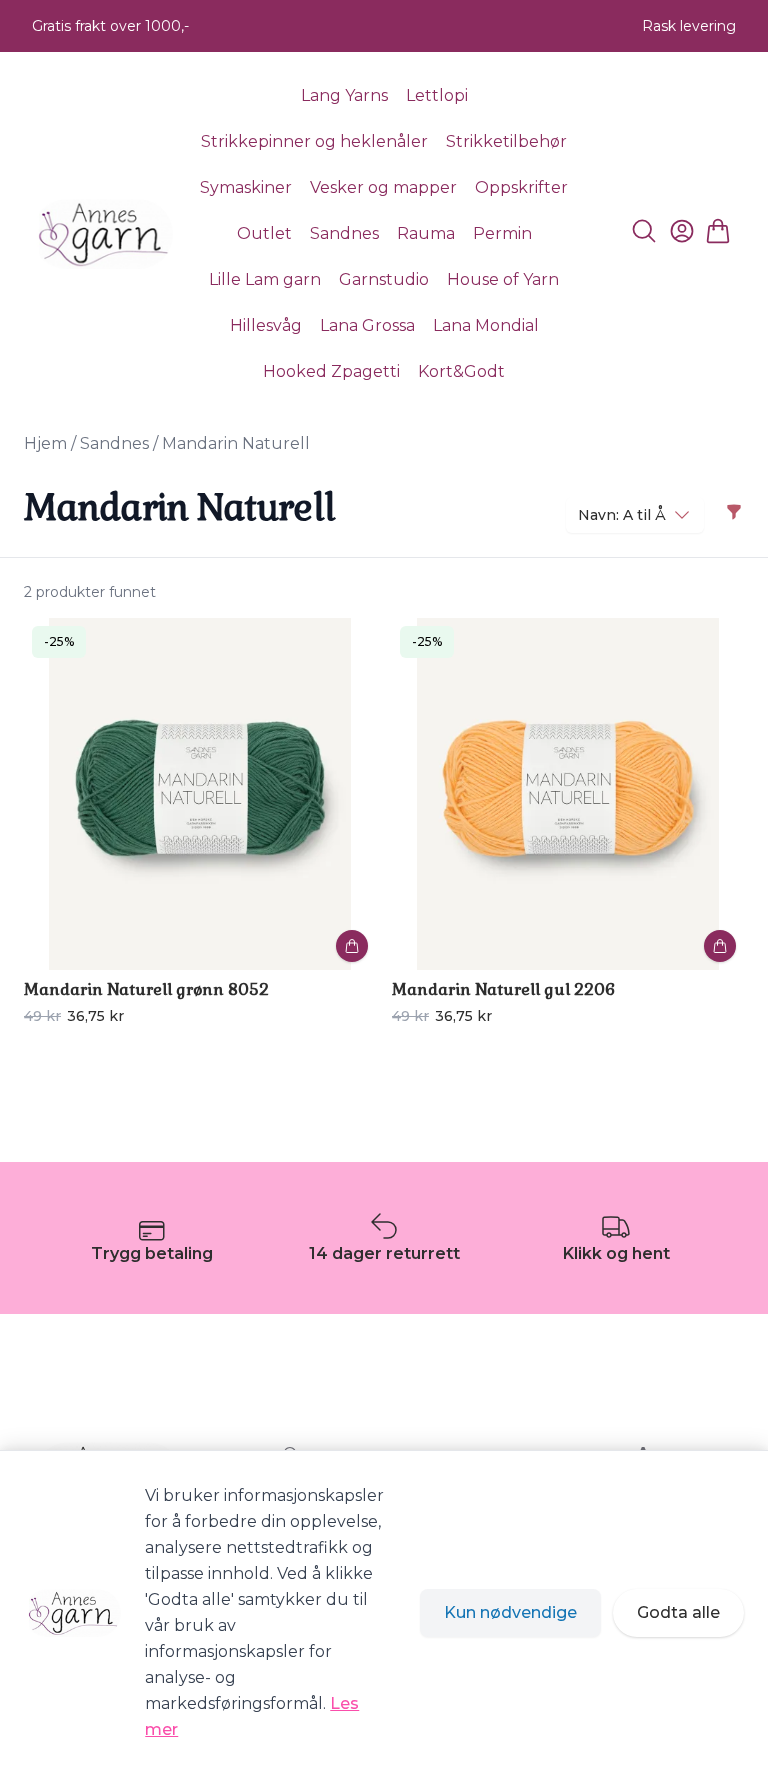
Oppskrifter (521, 187)
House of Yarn (503, 279)
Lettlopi (437, 95)
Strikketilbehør (506, 141)
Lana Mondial (486, 325)
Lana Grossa (367, 325)
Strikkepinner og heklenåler (314, 141)
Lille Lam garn (265, 279)
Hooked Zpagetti (331, 371)
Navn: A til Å (622, 515)
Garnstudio (384, 279)
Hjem (45, 443)
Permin (502, 233)
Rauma (426, 233)
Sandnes (344, 233)
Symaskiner (246, 187)
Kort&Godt (461, 371)
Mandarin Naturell (236, 443)
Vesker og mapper (383, 187)
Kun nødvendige (510, 1612)
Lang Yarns (344, 95)
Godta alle (678, 1612)
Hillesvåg (266, 325)
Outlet (264, 233)
